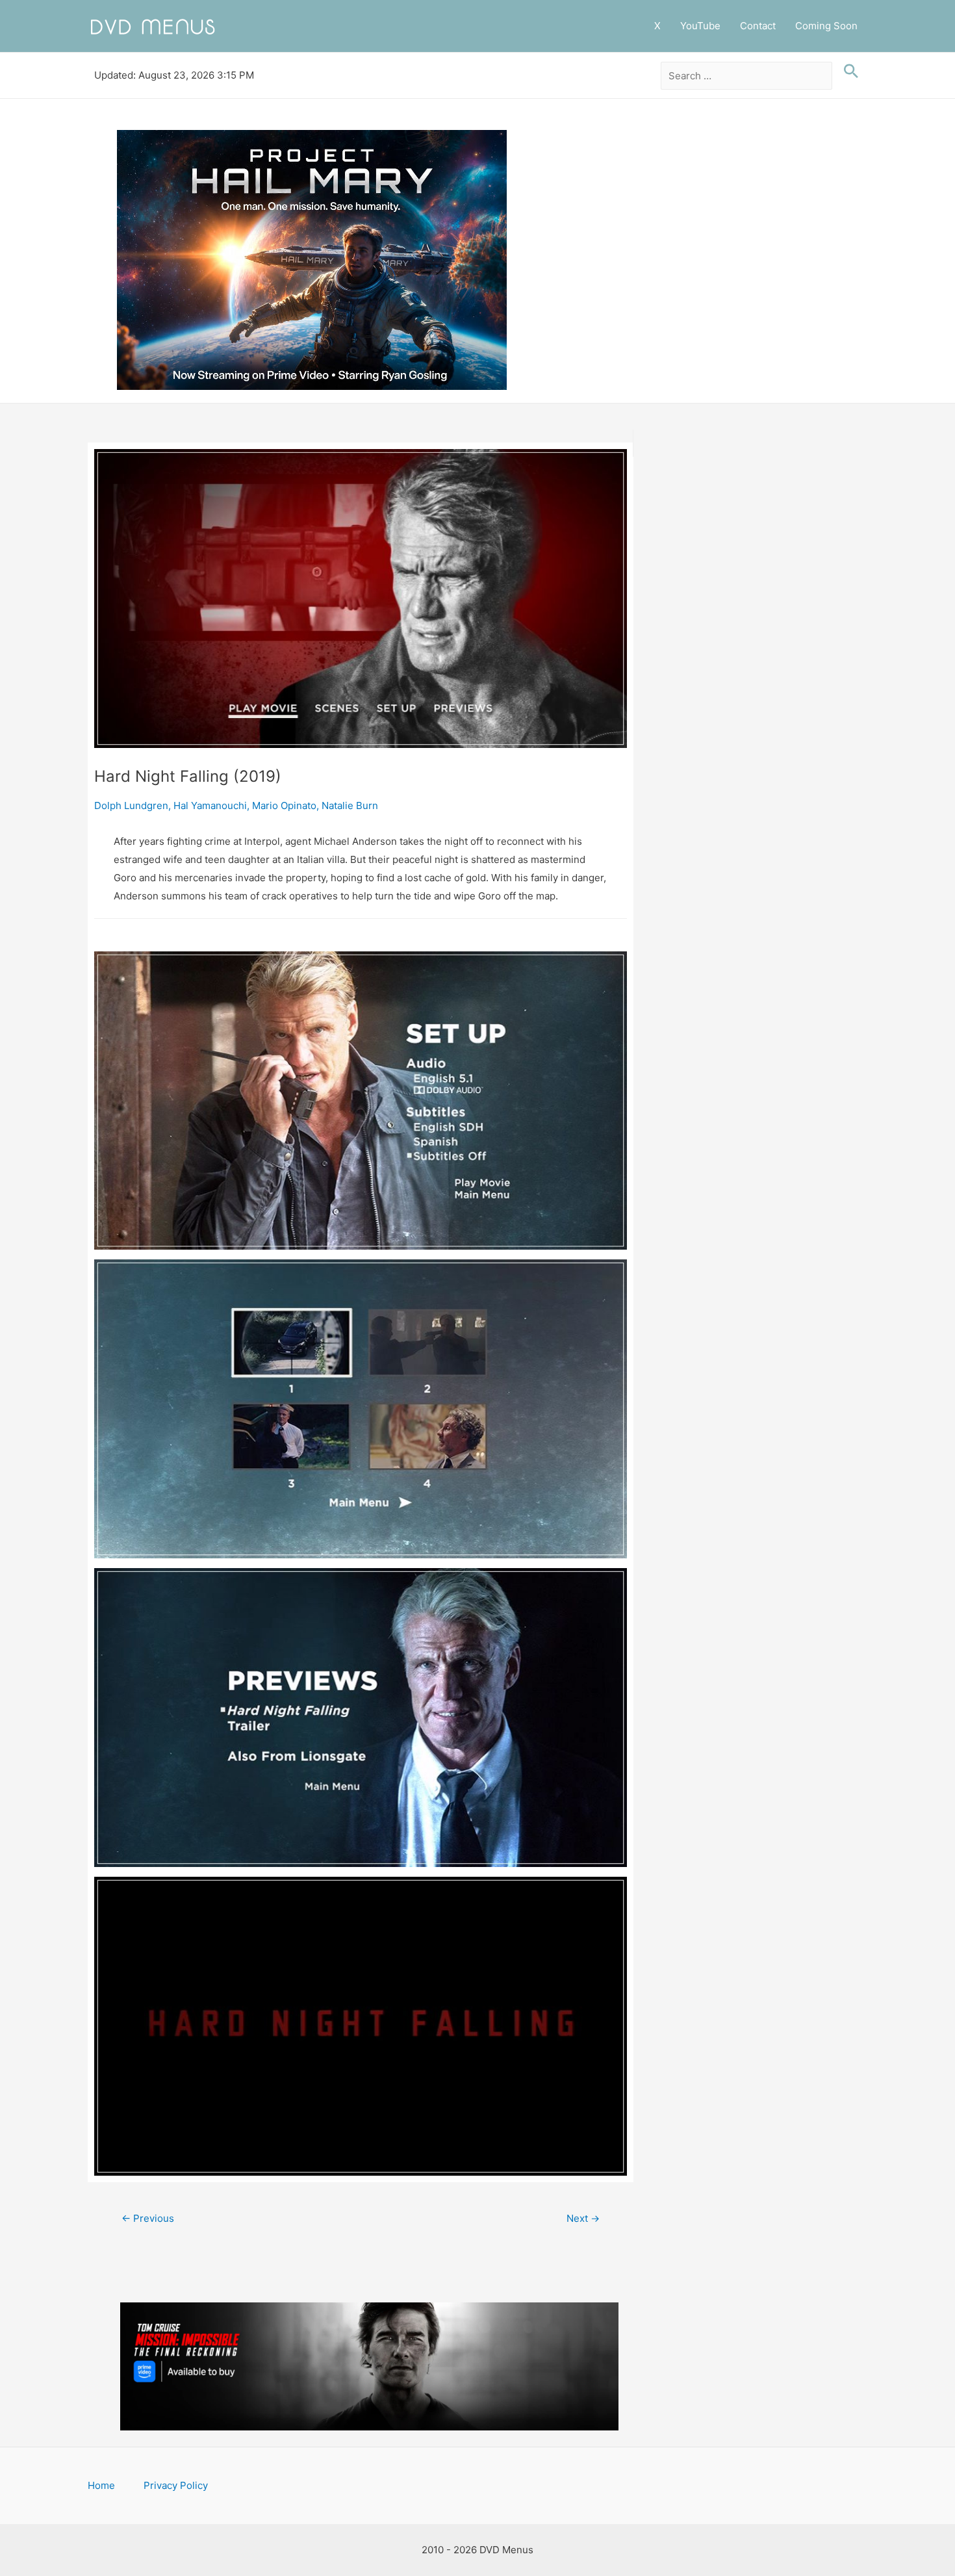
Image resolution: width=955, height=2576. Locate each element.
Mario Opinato (284, 805)
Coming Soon (826, 26)
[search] (747, 76)
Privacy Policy (176, 2485)
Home (101, 2485)
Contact (758, 26)
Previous (148, 2218)
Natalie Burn (350, 805)
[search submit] (848, 71)
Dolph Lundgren (131, 805)
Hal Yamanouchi (210, 805)
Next (583, 2218)
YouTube (700, 26)
